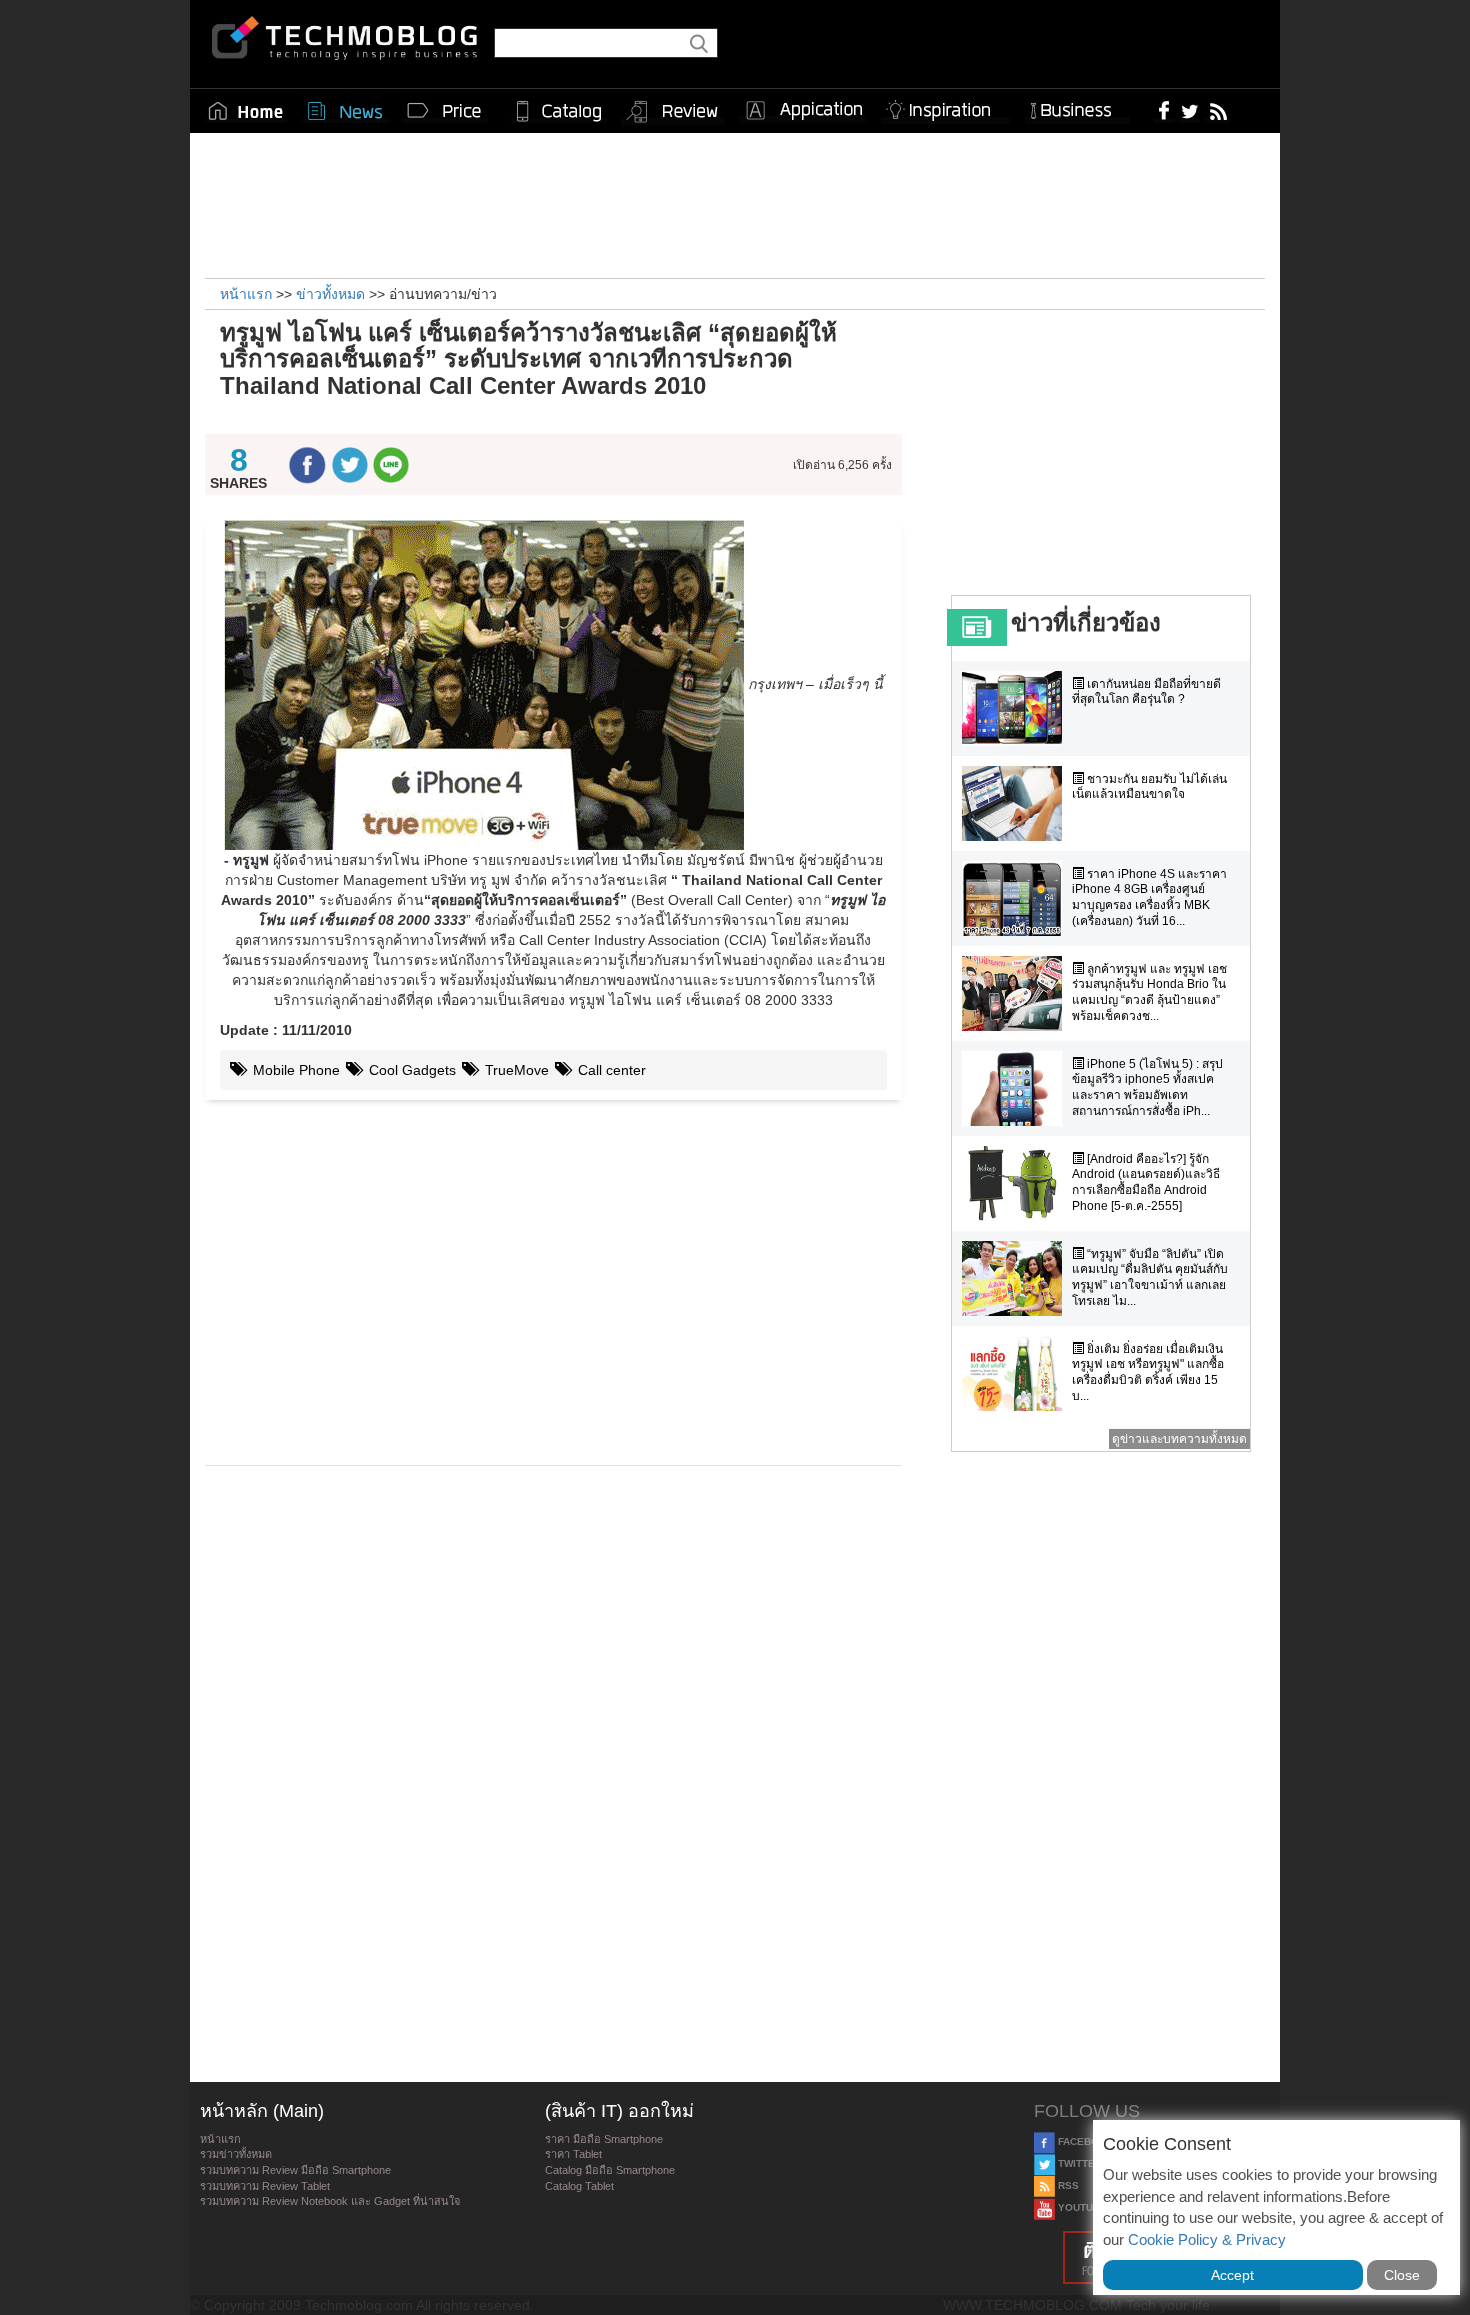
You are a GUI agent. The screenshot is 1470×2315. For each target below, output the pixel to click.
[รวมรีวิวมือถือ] (673, 112)
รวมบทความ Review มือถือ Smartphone (295, 2170)
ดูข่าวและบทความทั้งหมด (1179, 1439)
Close (1402, 2275)
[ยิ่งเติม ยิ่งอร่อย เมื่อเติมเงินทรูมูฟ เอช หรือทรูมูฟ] (1017, 1373)
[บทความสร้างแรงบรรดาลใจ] (946, 106)
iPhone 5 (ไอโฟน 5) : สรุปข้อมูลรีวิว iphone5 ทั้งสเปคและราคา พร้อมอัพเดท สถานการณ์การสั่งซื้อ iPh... (1147, 1087)
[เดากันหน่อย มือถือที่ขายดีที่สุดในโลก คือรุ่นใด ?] (1017, 708)
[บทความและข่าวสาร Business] (1077, 106)
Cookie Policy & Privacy (1207, 2239)
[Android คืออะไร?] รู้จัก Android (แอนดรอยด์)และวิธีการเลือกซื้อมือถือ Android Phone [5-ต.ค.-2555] (1146, 1182)
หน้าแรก (220, 2139)
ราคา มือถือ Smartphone (604, 2139)
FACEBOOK (1084, 2141)
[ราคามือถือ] (445, 111)
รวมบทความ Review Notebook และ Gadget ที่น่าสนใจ (330, 2201)
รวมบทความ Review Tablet (265, 2186)
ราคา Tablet (573, 2154)
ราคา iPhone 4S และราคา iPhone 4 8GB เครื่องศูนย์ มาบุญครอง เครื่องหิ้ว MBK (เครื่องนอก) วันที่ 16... (1149, 897)
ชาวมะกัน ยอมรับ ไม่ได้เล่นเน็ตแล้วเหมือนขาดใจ (1149, 787)
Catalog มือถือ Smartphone (610, 2170)
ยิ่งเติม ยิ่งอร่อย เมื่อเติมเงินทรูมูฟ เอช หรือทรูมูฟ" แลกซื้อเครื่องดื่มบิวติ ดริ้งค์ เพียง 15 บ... (1148, 1372)
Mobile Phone (294, 1070)
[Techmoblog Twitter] (1189, 110)
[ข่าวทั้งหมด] (345, 111)
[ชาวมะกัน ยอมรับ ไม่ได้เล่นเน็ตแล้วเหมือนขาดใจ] (1017, 803)
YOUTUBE (1081, 2207)
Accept (1232, 2275)
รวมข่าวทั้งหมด (236, 2154)
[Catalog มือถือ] (559, 111)
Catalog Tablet (579, 2186)
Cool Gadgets (410, 1070)
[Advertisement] (735, 203)
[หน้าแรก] (246, 111)
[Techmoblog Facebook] (1164, 110)
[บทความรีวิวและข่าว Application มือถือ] (803, 111)
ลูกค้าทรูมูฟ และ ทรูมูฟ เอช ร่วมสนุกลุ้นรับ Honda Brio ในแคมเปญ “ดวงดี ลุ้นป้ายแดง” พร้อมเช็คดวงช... (1149, 992)
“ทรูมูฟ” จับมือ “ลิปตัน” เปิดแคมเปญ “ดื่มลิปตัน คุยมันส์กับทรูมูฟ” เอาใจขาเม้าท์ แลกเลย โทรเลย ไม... (1150, 1277)
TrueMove (515, 1070)
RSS (1067, 2185)
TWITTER (1078, 2163)
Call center (610, 1070)
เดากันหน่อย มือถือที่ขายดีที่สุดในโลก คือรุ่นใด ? (1146, 692)
